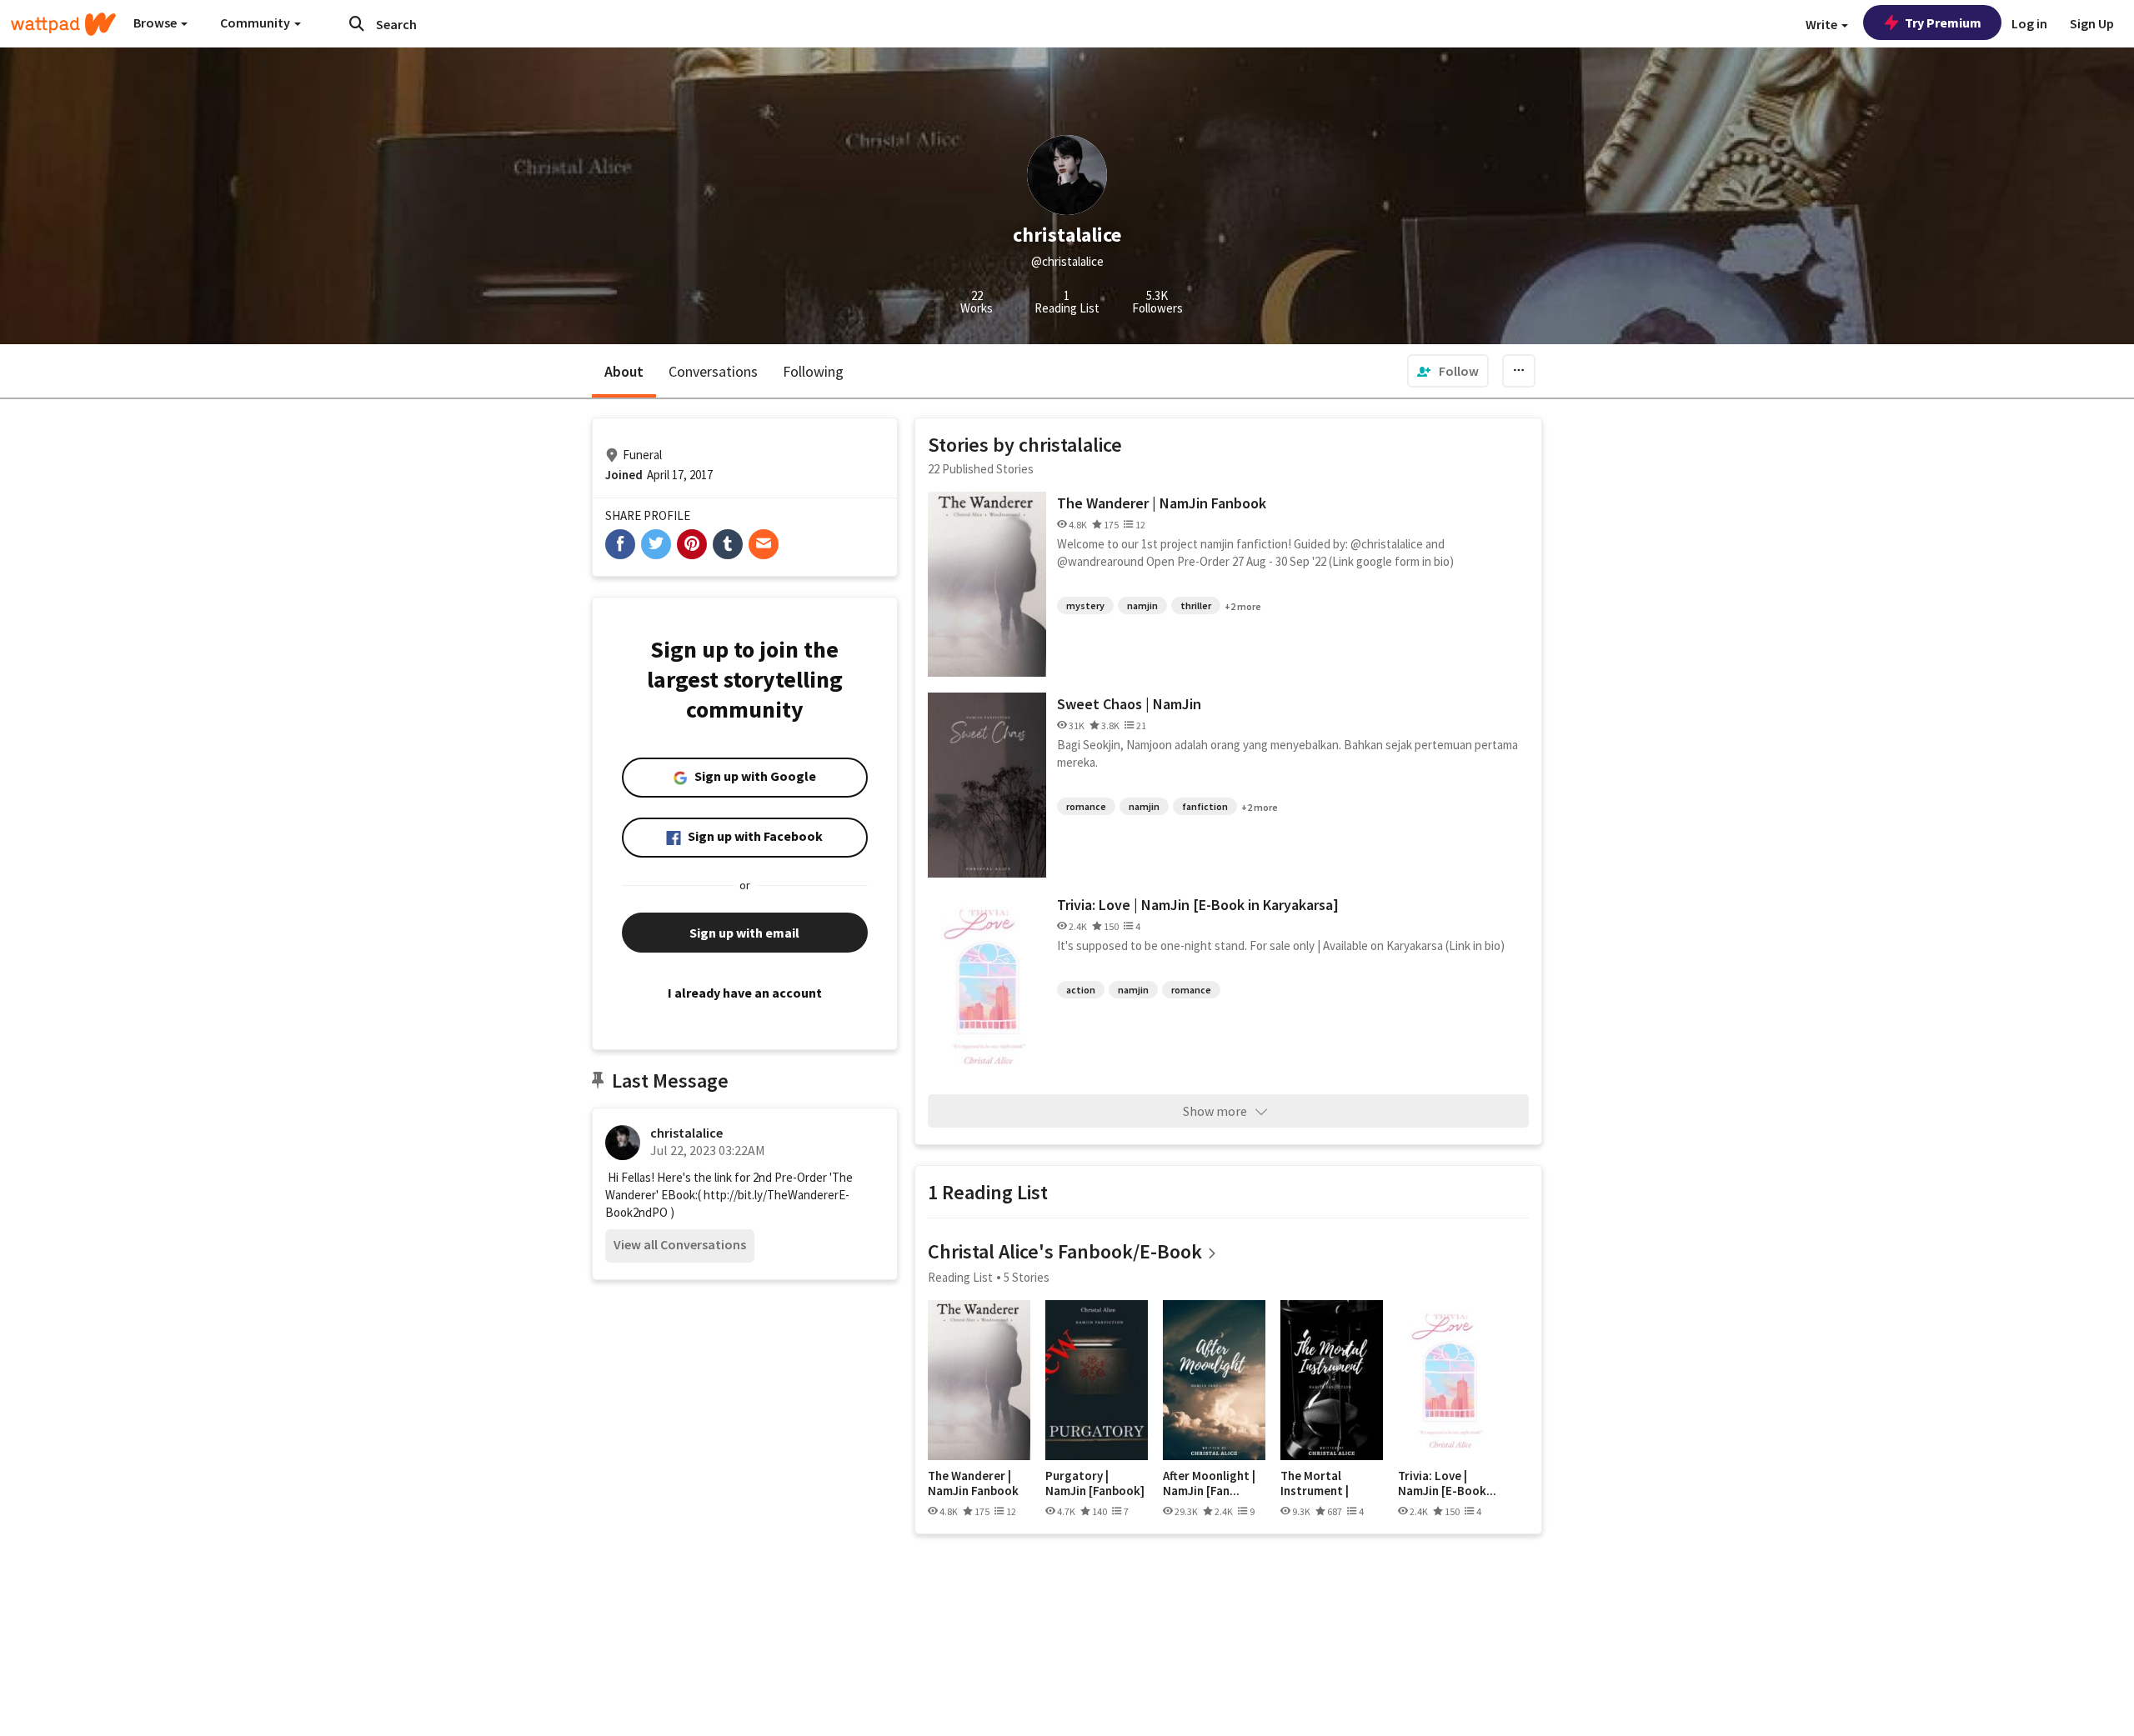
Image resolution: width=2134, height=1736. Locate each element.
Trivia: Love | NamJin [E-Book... (1447, 1483)
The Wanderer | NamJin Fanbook (1162, 503)
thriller (1196, 605)
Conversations (713, 371)
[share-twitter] (656, 544)
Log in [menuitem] (2029, 23)
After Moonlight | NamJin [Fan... (1209, 1483)
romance (1086, 806)
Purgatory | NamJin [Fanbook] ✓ (1095, 1483)
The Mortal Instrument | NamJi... (1315, 1483)
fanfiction (1205, 806)
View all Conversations (680, 1244)
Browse (156, 23)
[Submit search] (357, 23)
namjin (1142, 605)
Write (1823, 24)
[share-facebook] (620, 544)
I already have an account (745, 993)
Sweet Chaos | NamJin (1129, 704)
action (1081, 990)
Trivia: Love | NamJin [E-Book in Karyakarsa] (1198, 905)
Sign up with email (744, 933)
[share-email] (764, 544)
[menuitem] (1448, 371)
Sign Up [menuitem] (2092, 23)
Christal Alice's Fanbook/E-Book (1065, 1251)
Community (256, 23)
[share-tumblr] (728, 544)
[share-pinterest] (692, 544)
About (624, 371)
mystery (1085, 605)
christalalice (686, 1133)
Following (813, 371)
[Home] (63, 24)
